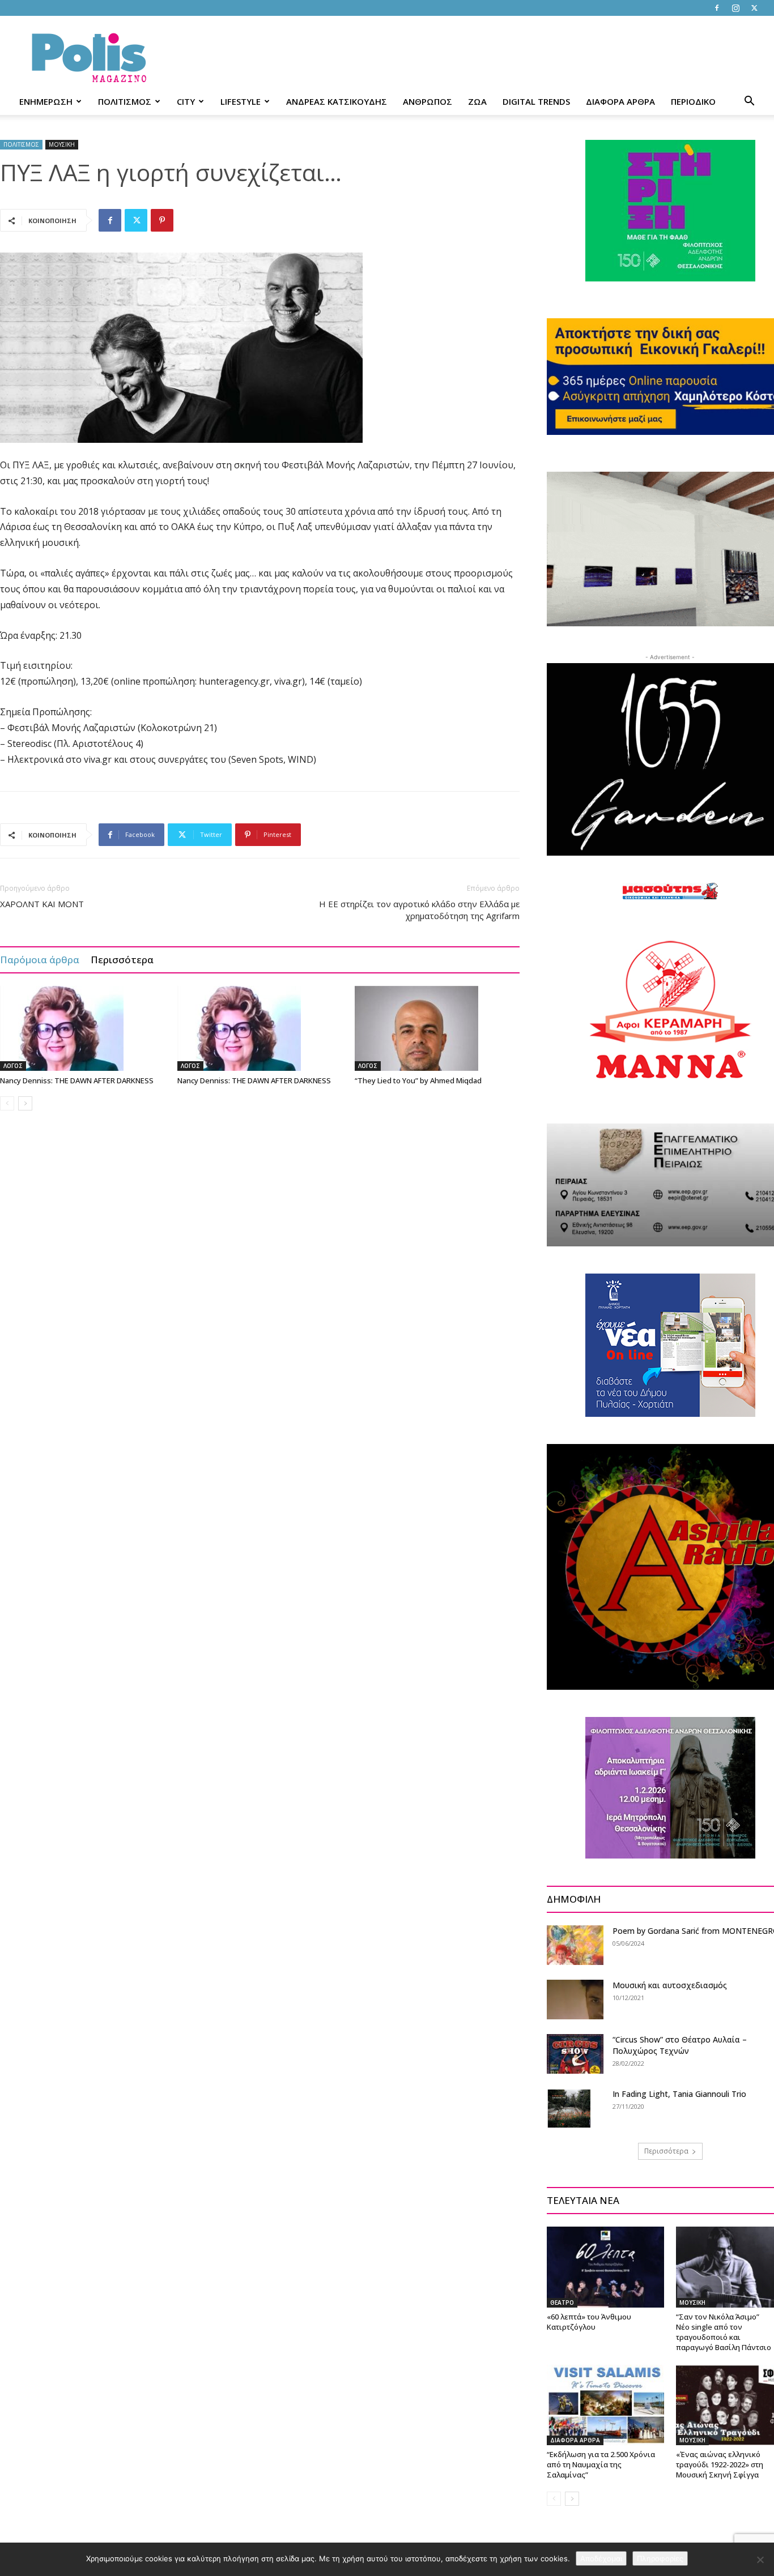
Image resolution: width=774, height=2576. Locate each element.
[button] (749, 102)
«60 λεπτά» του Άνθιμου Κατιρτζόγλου (589, 2322)
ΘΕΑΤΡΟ (562, 2302)
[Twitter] (754, 8)
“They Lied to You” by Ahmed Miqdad (418, 1080)
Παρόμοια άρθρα (40, 960)
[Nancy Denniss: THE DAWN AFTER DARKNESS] (83, 1028)
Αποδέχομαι (601, 2558)
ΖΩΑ (477, 101)
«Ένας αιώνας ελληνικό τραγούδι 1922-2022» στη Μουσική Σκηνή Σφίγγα (720, 2464)
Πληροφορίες (660, 2558)
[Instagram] (735, 8)
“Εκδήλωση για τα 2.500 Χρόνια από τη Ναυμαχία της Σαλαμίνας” (601, 2464)
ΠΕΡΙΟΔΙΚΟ (693, 101)
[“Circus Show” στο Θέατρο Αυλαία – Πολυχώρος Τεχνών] (575, 2054)
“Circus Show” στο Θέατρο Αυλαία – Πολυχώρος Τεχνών (680, 2045)
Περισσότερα (122, 960)
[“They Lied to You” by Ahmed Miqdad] (437, 1028)
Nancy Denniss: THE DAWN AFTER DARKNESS (77, 1080)
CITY (186, 101)
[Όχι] (760, 2560)
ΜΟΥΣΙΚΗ (62, 144)
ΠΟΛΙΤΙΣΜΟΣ (125, 101)
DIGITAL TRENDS (536, 101)
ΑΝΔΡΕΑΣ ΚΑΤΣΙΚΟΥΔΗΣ (337, 101)
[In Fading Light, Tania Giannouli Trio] (569, 2108)
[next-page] (25, 1103)
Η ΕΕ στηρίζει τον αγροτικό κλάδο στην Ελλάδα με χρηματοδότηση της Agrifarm (419, 910)
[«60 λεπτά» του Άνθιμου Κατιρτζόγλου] (605, 2267)
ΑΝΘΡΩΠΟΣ (428, 101)
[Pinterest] (162, 220)
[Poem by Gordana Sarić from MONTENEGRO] (575, 1945)
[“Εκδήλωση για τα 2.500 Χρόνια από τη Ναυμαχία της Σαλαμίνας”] (605, 2405)
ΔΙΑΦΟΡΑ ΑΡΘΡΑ (620, 101)
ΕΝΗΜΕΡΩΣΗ (46, 101)
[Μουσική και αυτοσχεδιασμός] (575, 2000)
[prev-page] (7, 1103)
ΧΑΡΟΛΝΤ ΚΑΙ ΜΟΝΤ (42, 904)
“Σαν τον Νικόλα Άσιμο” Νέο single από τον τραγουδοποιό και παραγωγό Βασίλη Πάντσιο (724, 2332)
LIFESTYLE (241, 101)
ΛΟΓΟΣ (13, 1066)
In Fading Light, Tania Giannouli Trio (679, 2094)
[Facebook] (717, 8)
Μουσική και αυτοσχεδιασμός (670, 1985)
